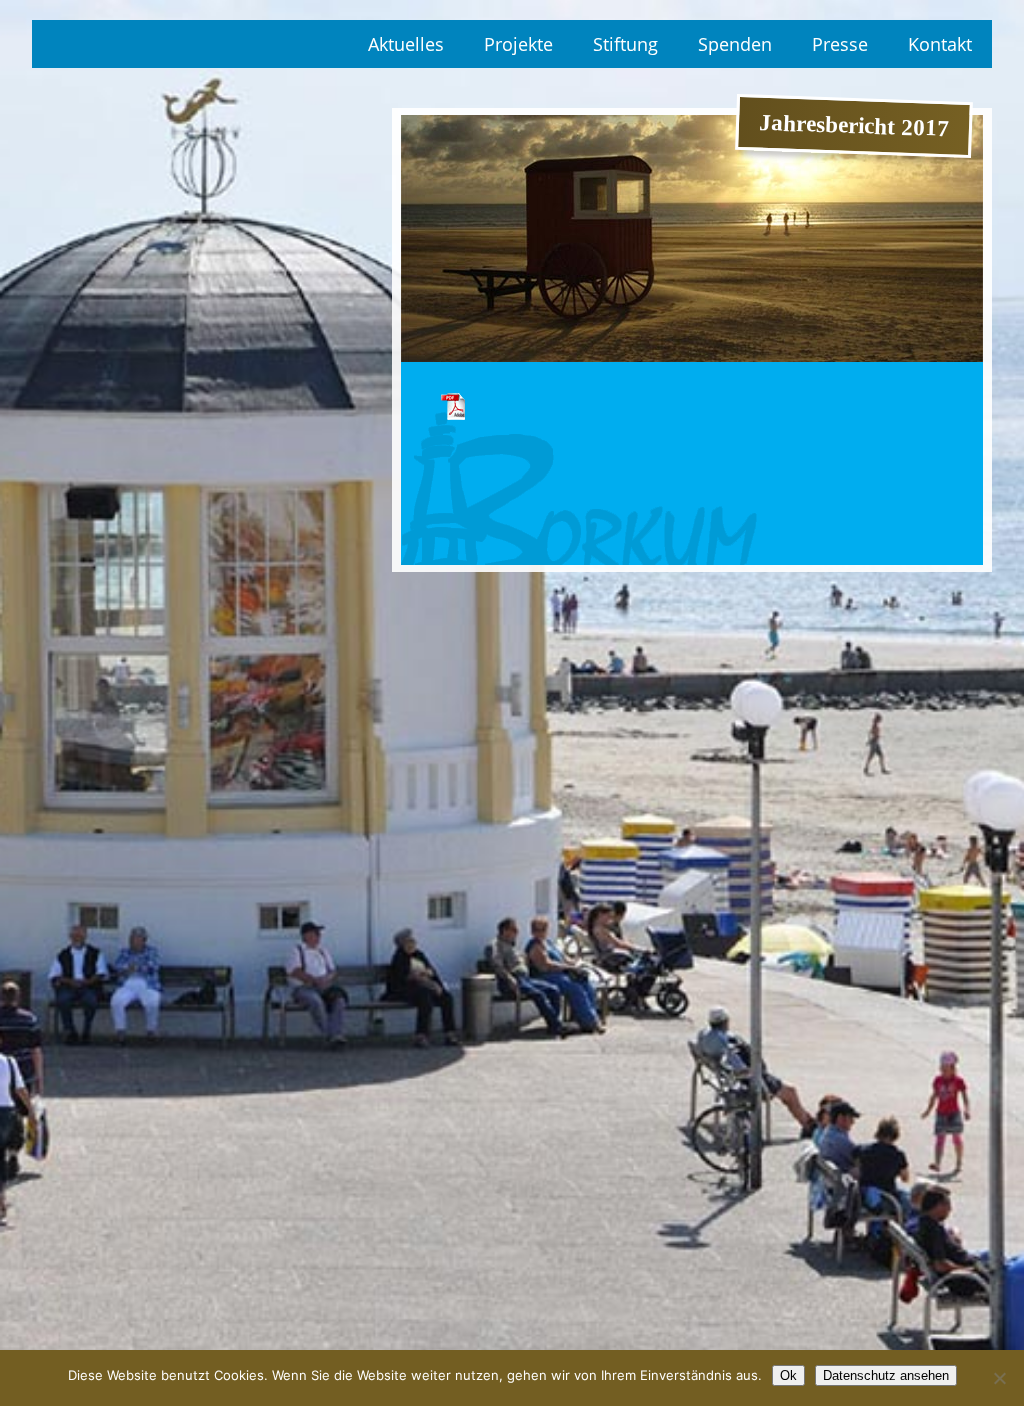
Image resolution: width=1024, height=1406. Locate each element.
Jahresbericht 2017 (453, 406)
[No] (999, 1378)
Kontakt (940, 44)
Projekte (518, 44)
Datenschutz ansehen (886, 1375)
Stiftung (625, 44)
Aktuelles (406, 44)
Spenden (735, 44)
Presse (840, 44)
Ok (788, 1375)
